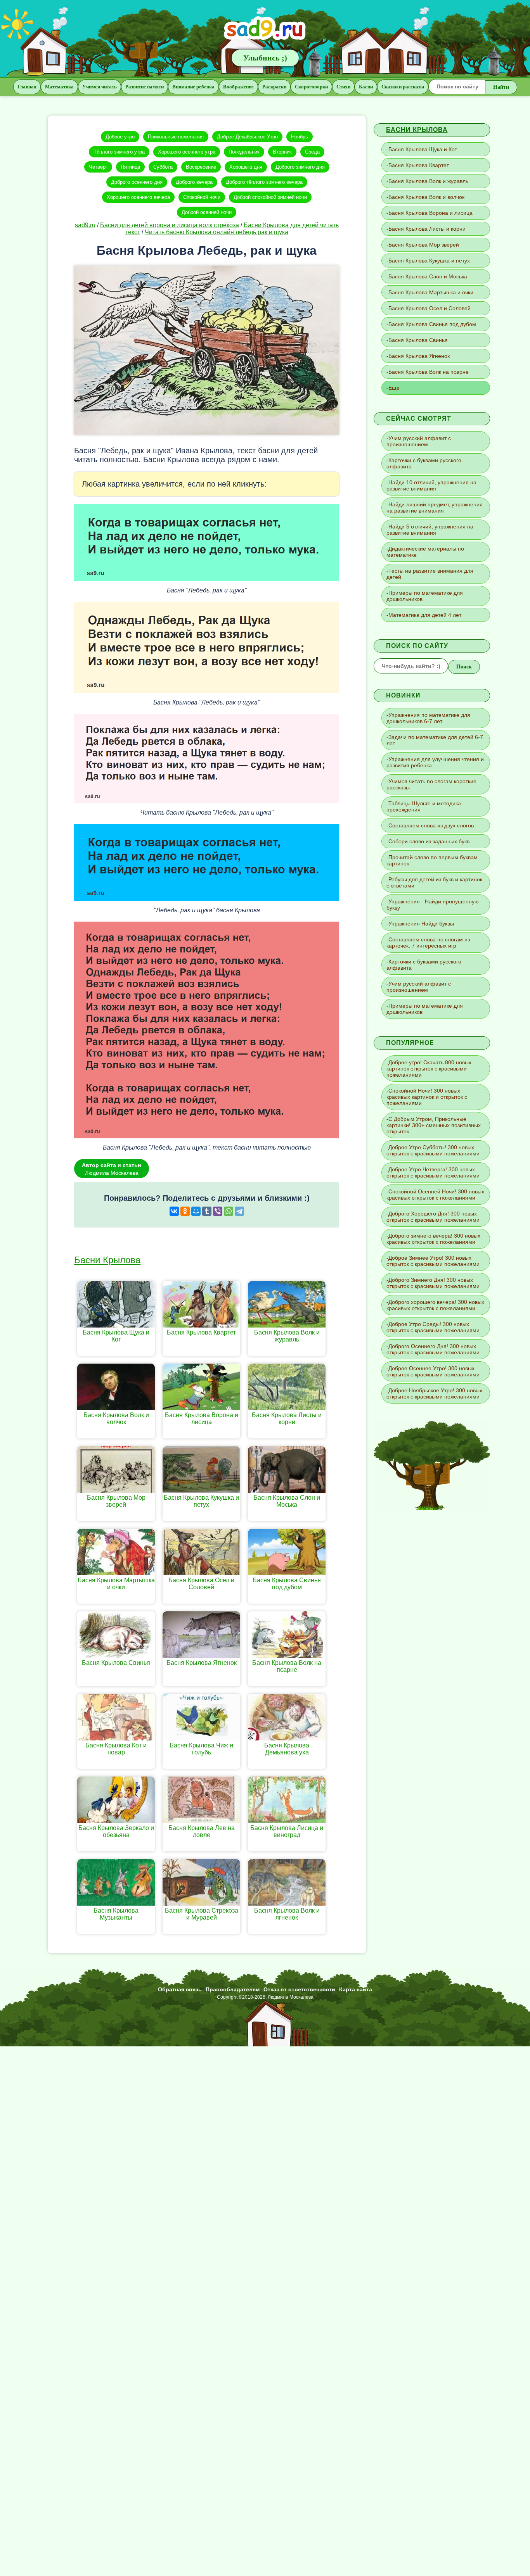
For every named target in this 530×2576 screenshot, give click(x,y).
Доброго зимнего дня (300, 167)
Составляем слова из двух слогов (431, 825)
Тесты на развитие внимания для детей (430, 574)
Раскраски (274, 87)
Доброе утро (120, 137)
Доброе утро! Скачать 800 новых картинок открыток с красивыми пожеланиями (429, 1069)
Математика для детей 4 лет (425, 615)
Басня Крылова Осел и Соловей (430, 308)
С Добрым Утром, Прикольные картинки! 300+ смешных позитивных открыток (434, 1125)
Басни (366, 87)
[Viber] (218, 1211)
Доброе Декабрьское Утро (247, 137)
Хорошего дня (246, 167)
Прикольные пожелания (176, 137)
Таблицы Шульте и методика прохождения (424, 806)
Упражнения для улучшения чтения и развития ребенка (435, 762)
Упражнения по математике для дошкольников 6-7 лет (428, 718)
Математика (59, 87)
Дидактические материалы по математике (425, 552)
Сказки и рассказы (403, 87)
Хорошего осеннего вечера (138, 197)
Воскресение (201, 167)
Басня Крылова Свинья (418, 340)
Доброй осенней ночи (207, 212)
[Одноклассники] (185, 1211)
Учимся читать (100, 87)
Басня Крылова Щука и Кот (423, 149)
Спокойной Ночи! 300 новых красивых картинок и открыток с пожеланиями (427, 1097)
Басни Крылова (107, 1260)
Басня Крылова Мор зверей (424, 245)
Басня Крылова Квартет (419, 165)
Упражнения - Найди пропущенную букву (433, 905)
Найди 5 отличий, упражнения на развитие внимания (430, 530)
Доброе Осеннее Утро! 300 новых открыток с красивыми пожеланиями (433, 1371)
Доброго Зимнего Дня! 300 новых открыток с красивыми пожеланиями (433, 1283)
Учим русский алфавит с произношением (419, 441)
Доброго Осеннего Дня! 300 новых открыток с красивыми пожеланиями (433, 1349)
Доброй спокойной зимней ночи (270, 197)
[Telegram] (239, 1211)
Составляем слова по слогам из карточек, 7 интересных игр (428, 943)
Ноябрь (300, 137)
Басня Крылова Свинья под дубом (432, 324)
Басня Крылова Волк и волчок (426, 197)
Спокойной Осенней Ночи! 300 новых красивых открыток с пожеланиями (435, 1195)
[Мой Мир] (196, 1211)
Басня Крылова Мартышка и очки (431, 292)
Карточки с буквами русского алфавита (424, 463)
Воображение (238, 87)
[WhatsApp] (229, 1211)
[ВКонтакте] (174, 1211)
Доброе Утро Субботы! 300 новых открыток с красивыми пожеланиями (433, 1150)
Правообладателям (233, 1989)
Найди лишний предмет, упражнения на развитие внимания (435, 508)
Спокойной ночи (202, 197)
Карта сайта (356, 1989)
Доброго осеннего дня (137, 182)
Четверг (98, 167)
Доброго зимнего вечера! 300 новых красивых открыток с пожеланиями (433, 1239)
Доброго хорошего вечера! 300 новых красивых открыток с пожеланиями (435, 1305)
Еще (394, 388)
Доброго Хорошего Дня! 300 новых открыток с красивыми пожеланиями (433, 1217)
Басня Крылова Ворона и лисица (430, 213)
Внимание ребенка (193, 87)
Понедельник (244, 152)
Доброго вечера (194, 182)
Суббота (163, 167)
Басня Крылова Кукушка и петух (429, 261)
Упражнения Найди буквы (421, 924)
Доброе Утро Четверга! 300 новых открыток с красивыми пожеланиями (433, 1172)
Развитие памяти (145, 87)
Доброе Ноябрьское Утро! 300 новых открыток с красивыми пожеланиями (434, 1393)
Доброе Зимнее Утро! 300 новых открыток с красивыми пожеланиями (433, 1261)
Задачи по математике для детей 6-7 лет (435, 740)
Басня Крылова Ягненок (419, 356)
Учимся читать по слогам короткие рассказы (431, 784)
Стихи (343, 87)
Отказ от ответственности (299, 1989)
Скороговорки (311, 87)
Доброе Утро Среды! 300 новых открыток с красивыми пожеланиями (433, 1327)
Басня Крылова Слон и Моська (428, 276)
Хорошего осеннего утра (187, 152)
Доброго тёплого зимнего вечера (264, 182)
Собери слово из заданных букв (429, 841)
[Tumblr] (207, 1211)
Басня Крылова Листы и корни (427, 229)
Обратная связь (180, 1989)
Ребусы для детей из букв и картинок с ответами (434, 882)
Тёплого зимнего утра (119, 152)
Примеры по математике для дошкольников (425, 596)
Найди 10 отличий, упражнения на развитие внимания (431, 485)
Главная (27, 87)
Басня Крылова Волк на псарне (429, 372)
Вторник (282, 152)
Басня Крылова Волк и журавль (428, 181)
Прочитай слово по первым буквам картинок (432, 860)
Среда (312, 152)
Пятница (130, 167)
